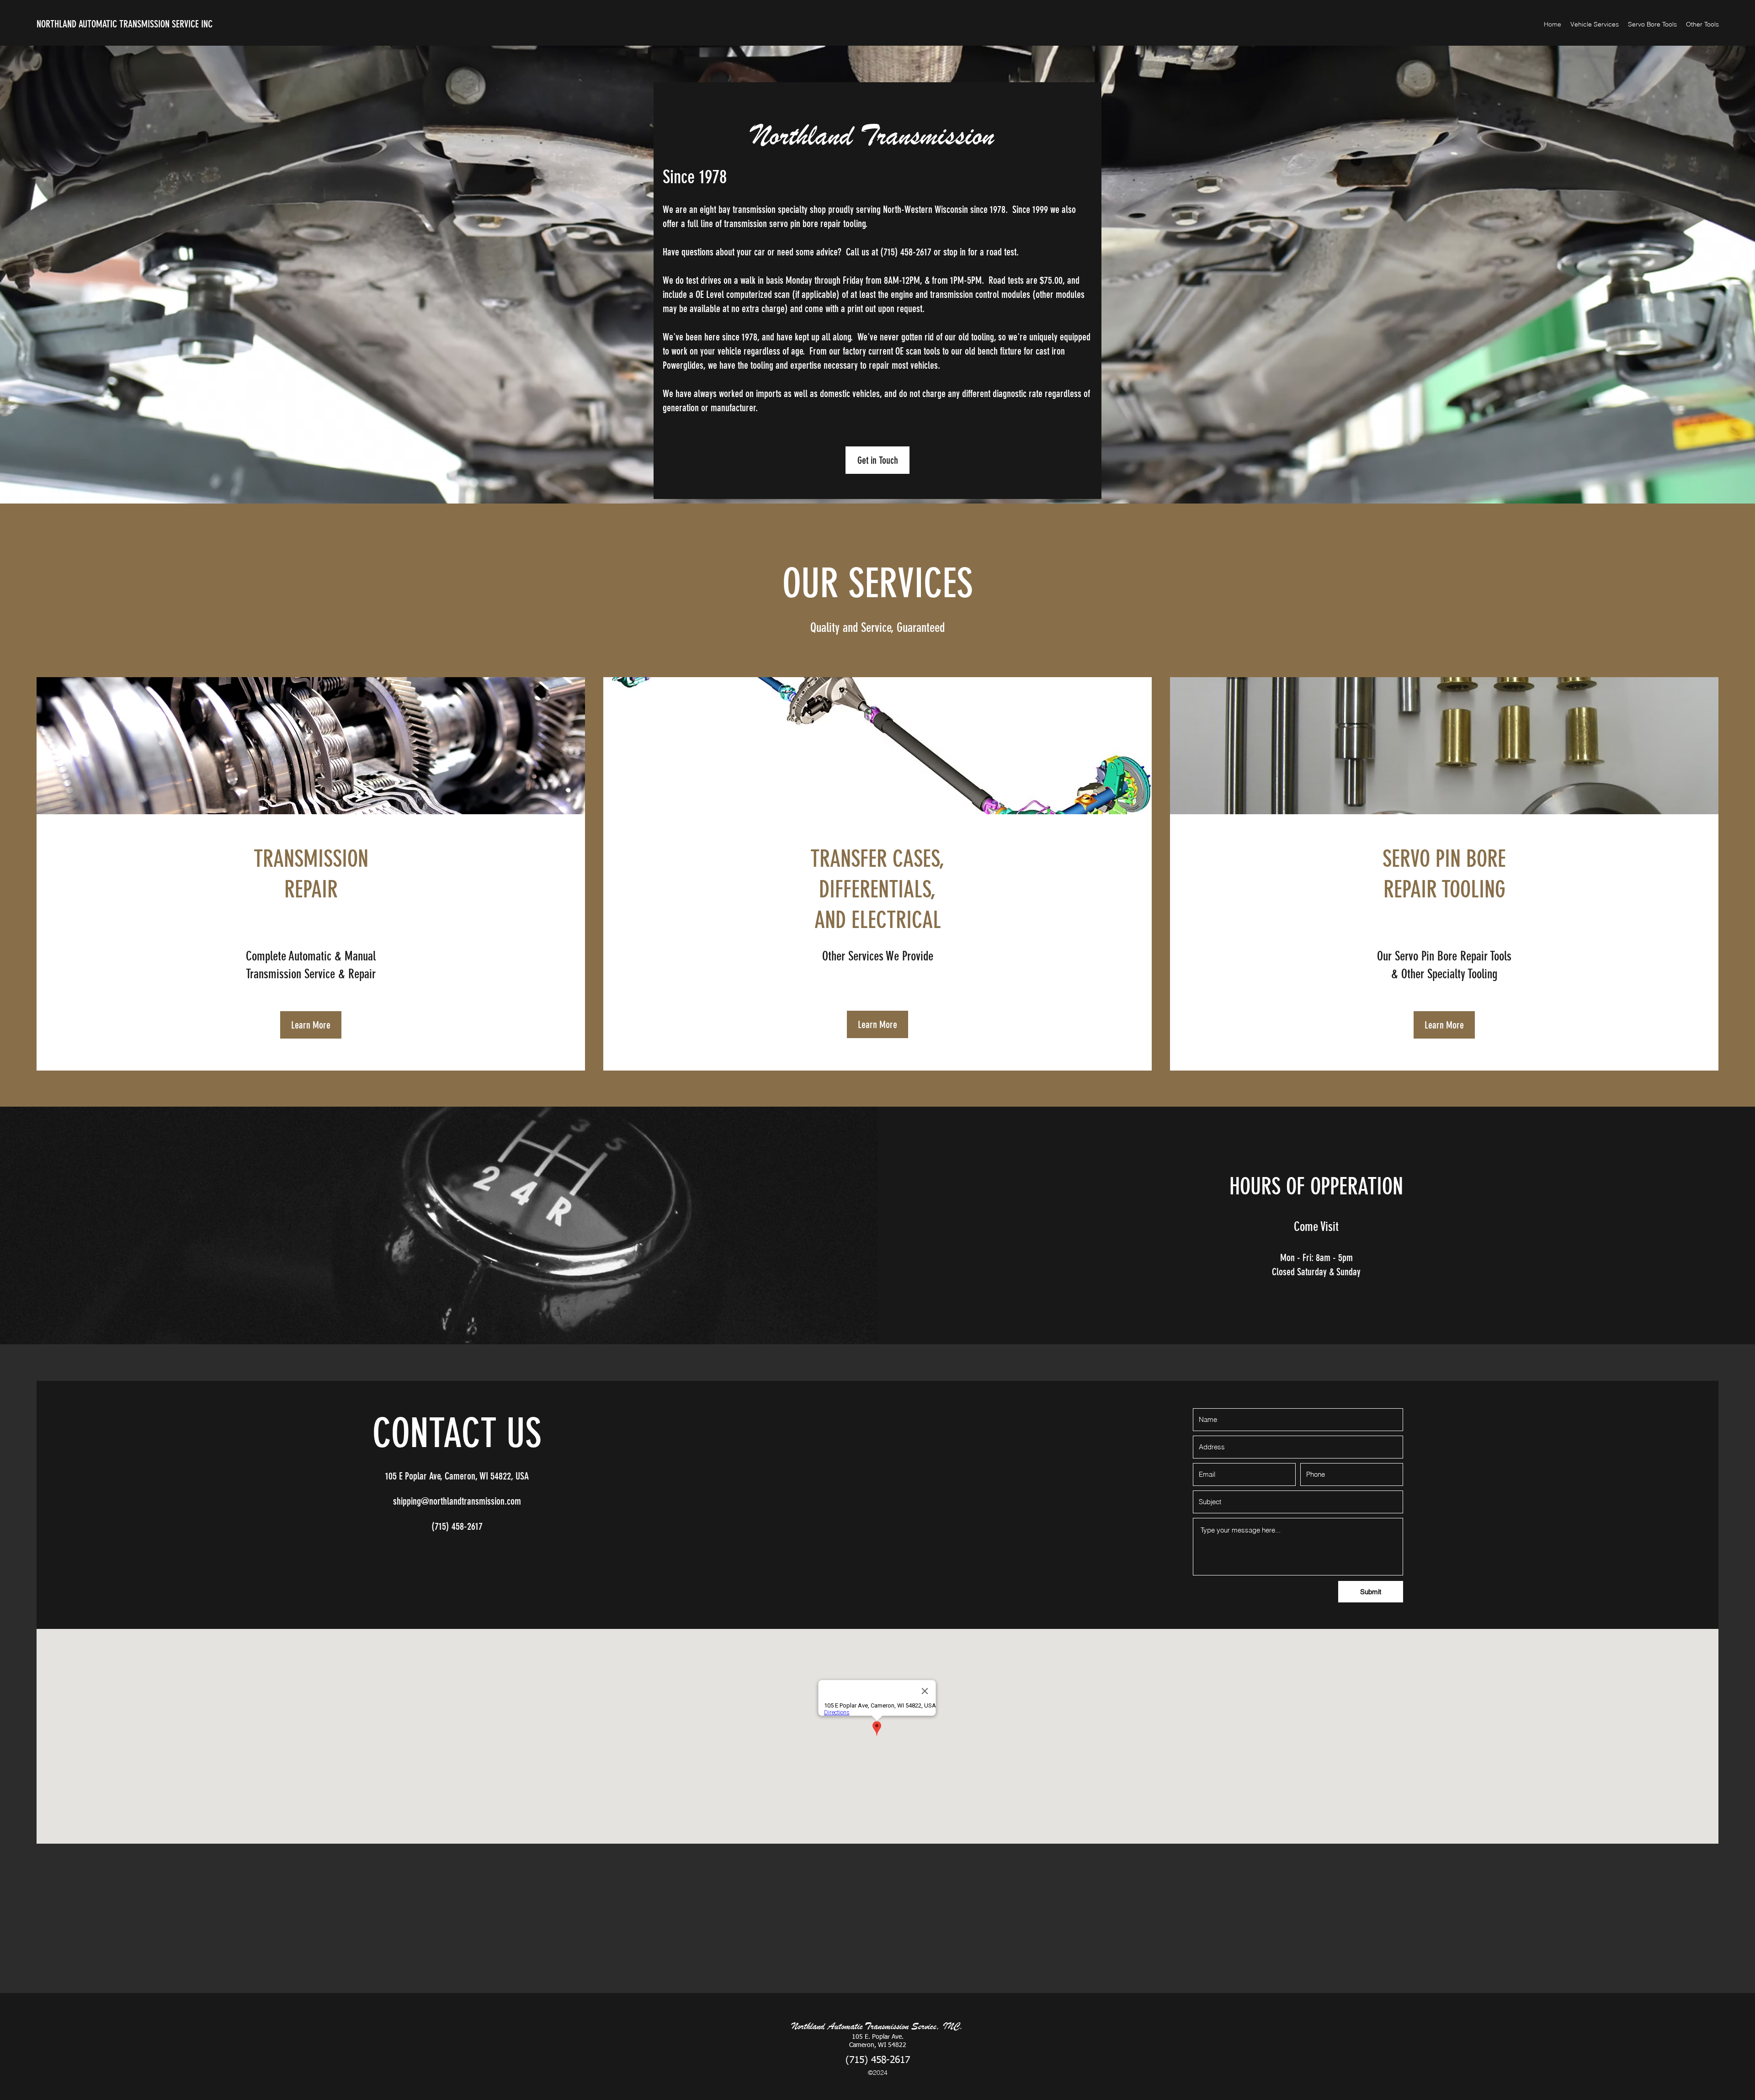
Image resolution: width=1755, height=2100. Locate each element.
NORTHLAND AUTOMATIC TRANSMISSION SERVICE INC (125, 24)
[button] (1595, 24)
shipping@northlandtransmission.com (457, 1501)
